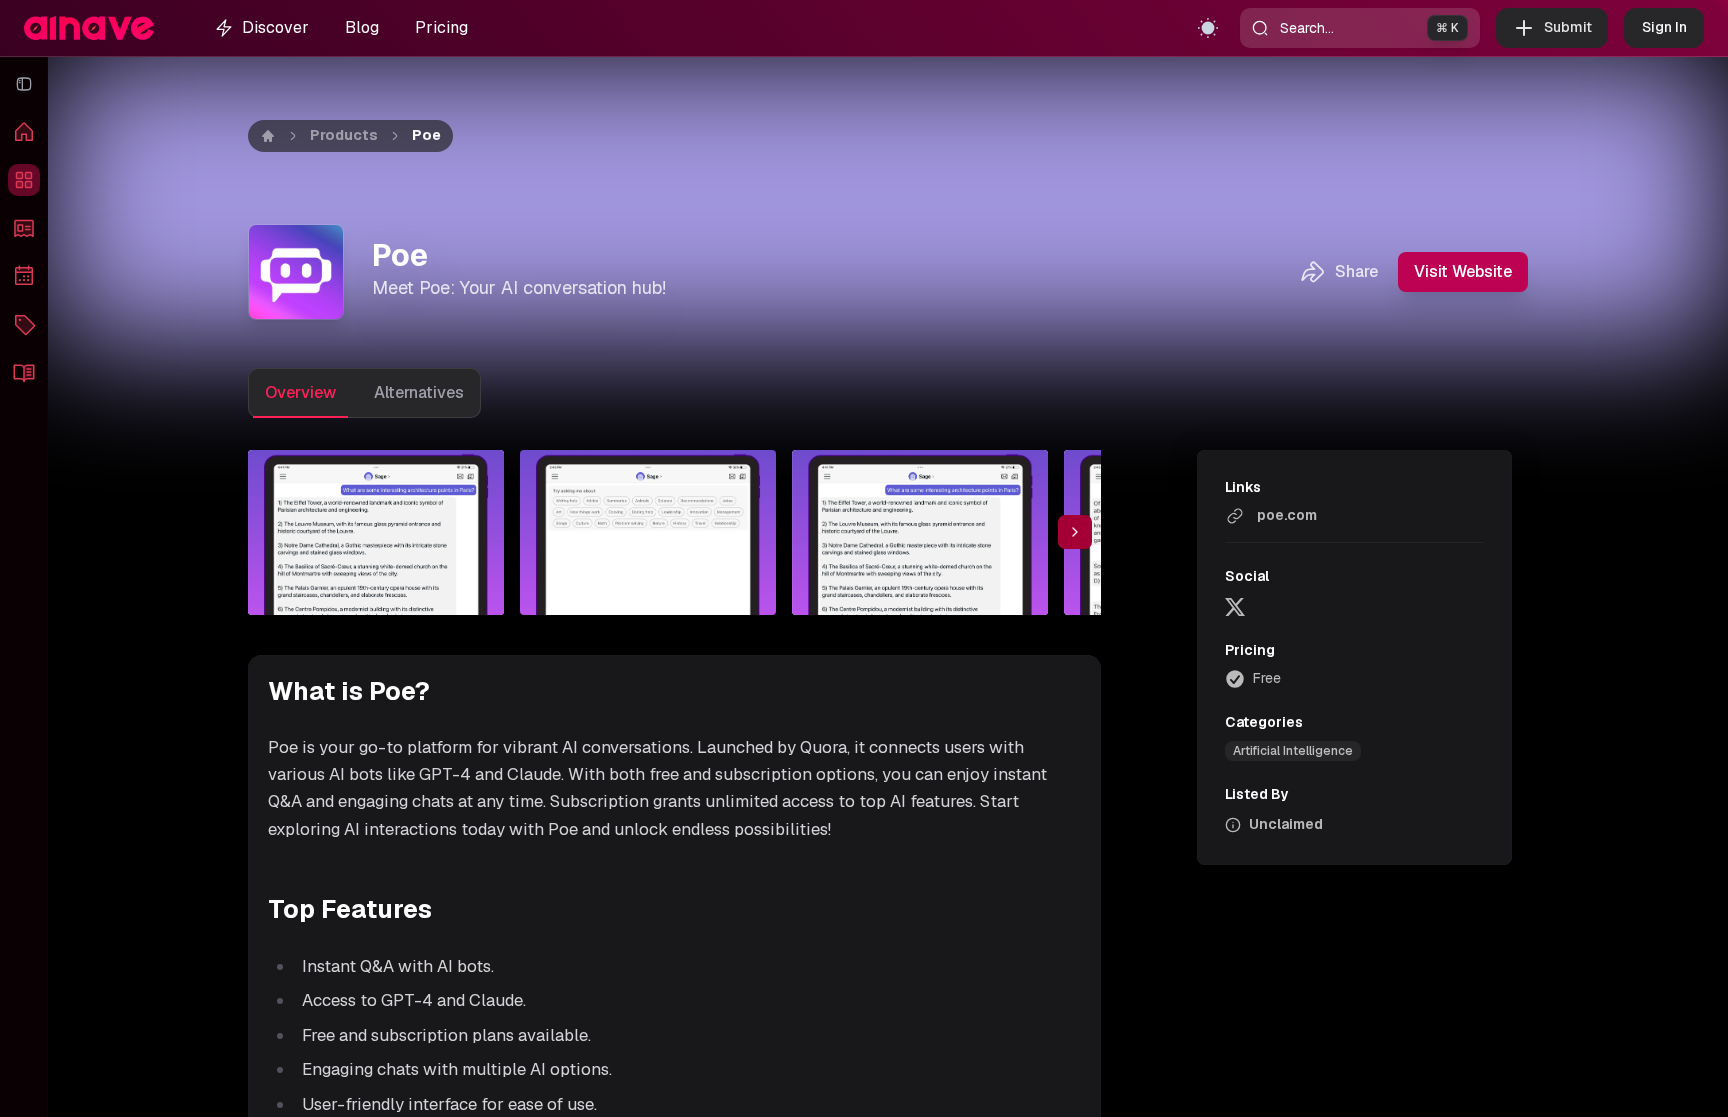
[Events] (24, 276)
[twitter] (1235, 606)
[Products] (24, 180)
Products (344, 135)
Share (1356, 271)
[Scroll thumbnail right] (1075, 532)
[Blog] (24, 372)
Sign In (1664, 27)
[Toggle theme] (1208, 28)
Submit (1568, 27)
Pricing (441, 27)
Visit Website (1463, 271)
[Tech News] (24, 228)
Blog (362, 27)
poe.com (1287, 515)
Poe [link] (426, 135)
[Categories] (24, 324)
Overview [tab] (300, 392)
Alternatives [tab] (419, 392)
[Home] (24, 132)
